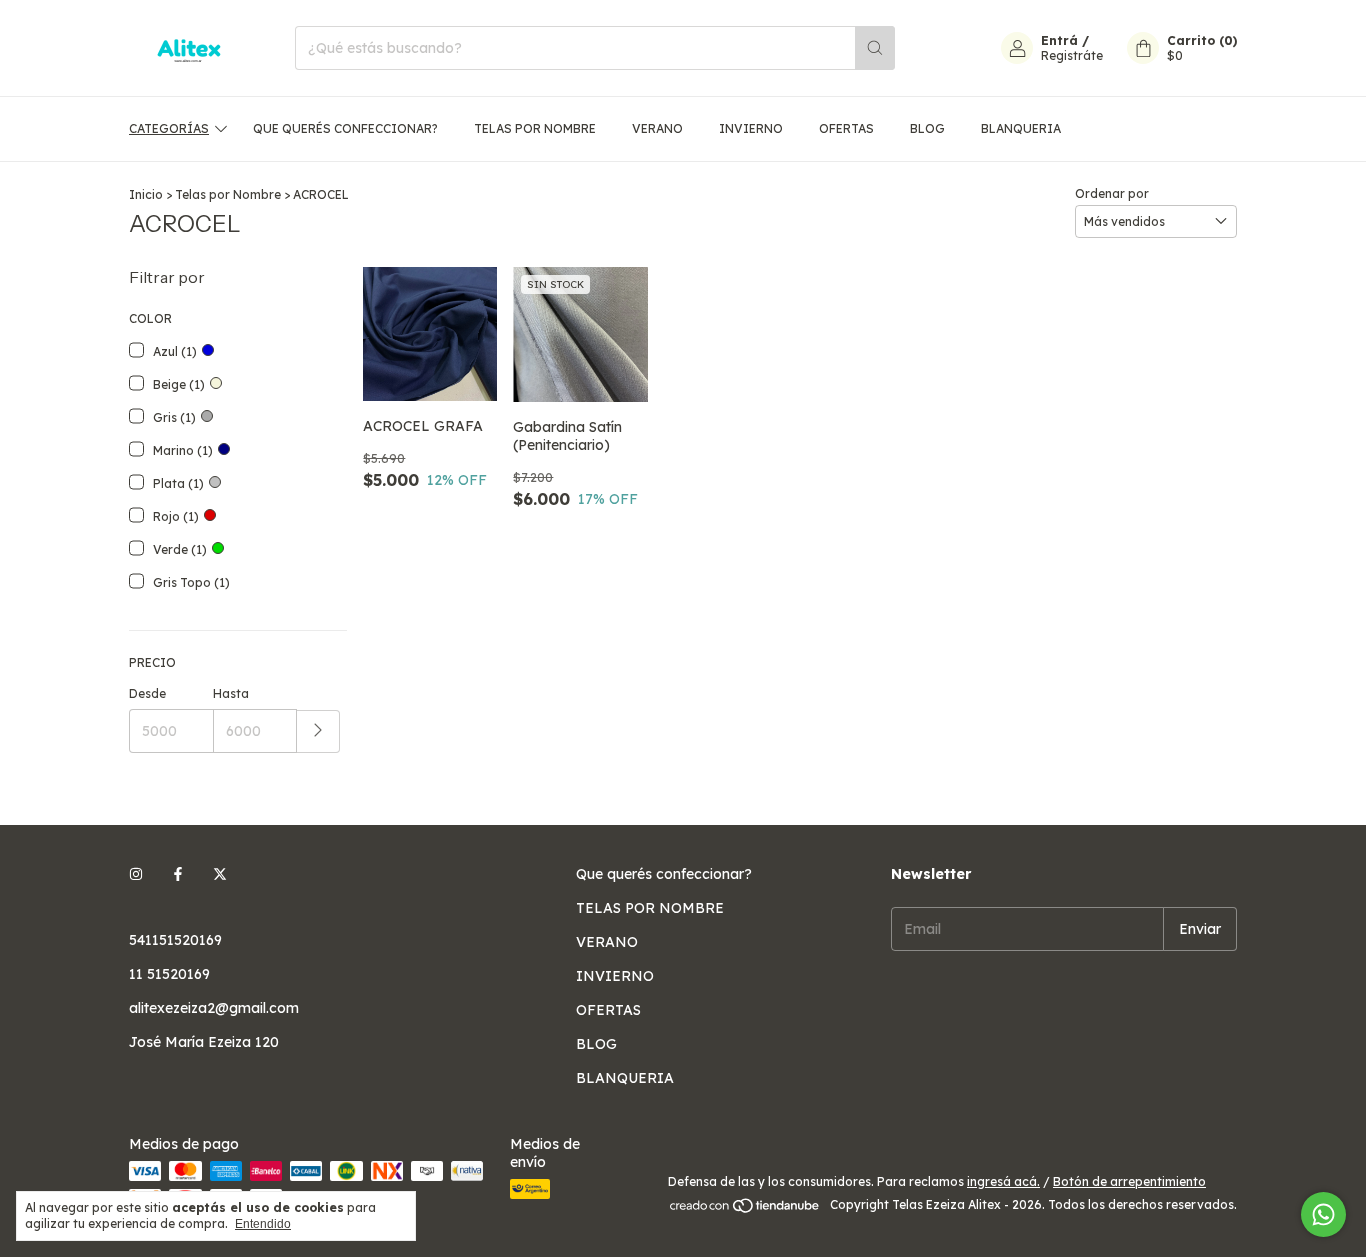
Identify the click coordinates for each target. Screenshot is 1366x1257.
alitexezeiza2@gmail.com (214, 1008)
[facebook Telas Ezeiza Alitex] (178, 874)
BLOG (927, 128)
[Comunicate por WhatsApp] (1323, 1214)
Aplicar (318, 731)
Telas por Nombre (228, 194)
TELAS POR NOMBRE (535, 128)
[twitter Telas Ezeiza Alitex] (220, 874)
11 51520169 (169, 974)
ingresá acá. (1003, 1181)
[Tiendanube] (745, 1209)
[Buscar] (875, 48)
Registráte (1072, 55)
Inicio (146, 194)
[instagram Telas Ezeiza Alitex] (136, 874)
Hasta (231, 693)
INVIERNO (751, 128)
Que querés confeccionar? (345, 128)
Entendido (263, 1224)
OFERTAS (846, 128)
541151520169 (175, 940)
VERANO (657, 128)
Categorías (169, 128)
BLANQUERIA (1021, 128)
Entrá (1059, 40)
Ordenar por (1112, 193)
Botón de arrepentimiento (1129, 1181)
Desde (147, 693)
